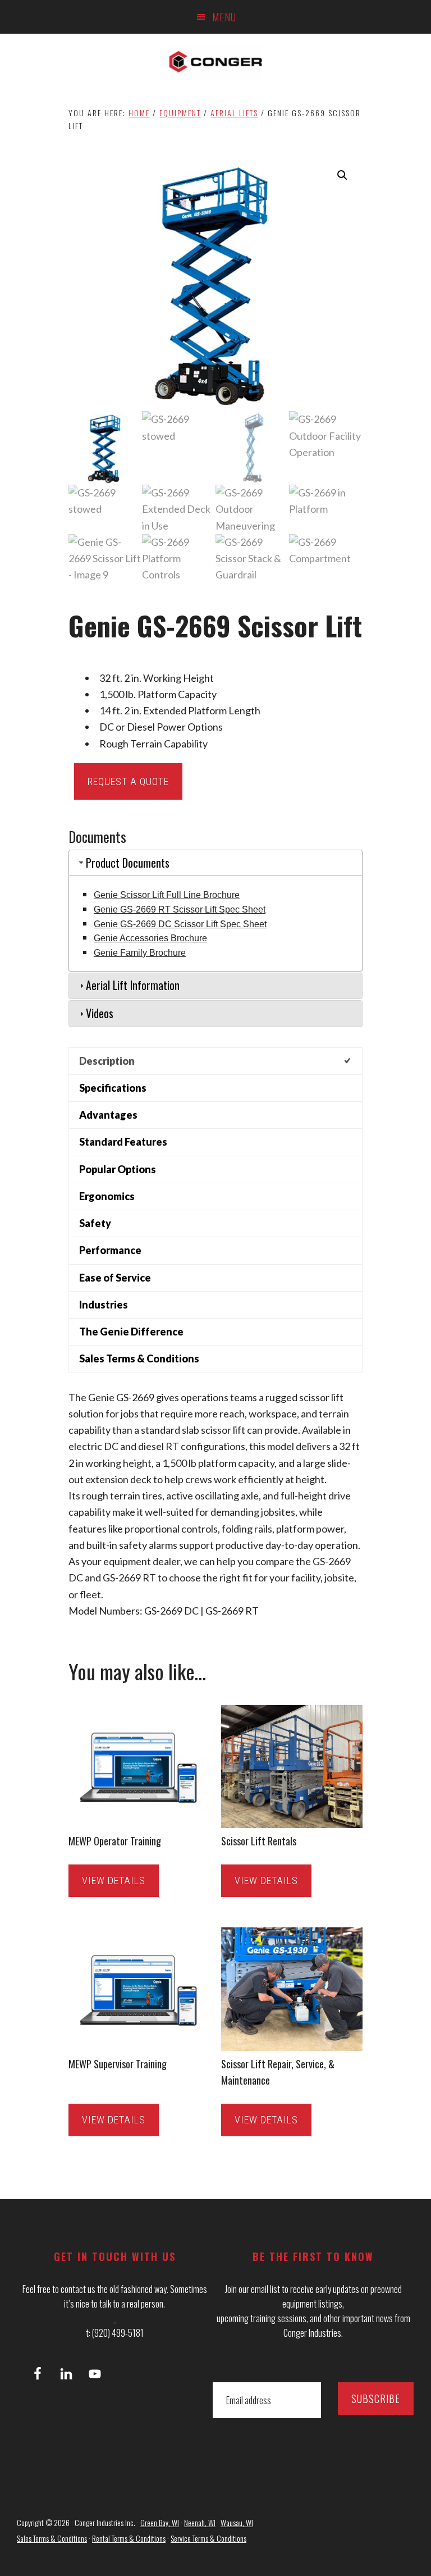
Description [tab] (107, 1061)
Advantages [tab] (108, 1115)
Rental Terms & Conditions (129, 2538)
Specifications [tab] (113, 1088)
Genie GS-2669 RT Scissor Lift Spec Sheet (180, 909)
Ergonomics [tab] (107, 1196)
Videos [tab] (100, 1013)
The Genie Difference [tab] (131, 1332)
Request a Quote (128, 781)
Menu (224, 17)
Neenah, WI (200, 2522)
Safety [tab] (95, 1223)
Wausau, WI (237, 2522)
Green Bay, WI (160, 2522)
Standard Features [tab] (123, 1142)
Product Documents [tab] (128, 863)
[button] (342, 175)
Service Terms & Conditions (208, 2538)
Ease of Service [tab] (115, 1278)
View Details (114, 1880)
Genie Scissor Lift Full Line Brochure (167, 895)
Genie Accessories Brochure (150, 938)
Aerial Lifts (234, 113)
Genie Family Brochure (140, 953)
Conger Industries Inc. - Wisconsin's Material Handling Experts (215, 62)
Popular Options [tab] (118, 1169)
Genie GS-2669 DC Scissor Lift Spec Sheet (180, 924)
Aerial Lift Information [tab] (133, 985)
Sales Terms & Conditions (52, 2538)
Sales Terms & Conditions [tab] (139, 1358)
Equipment (180, 113)
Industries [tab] (104, 1305)
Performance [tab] (110, 1250)
